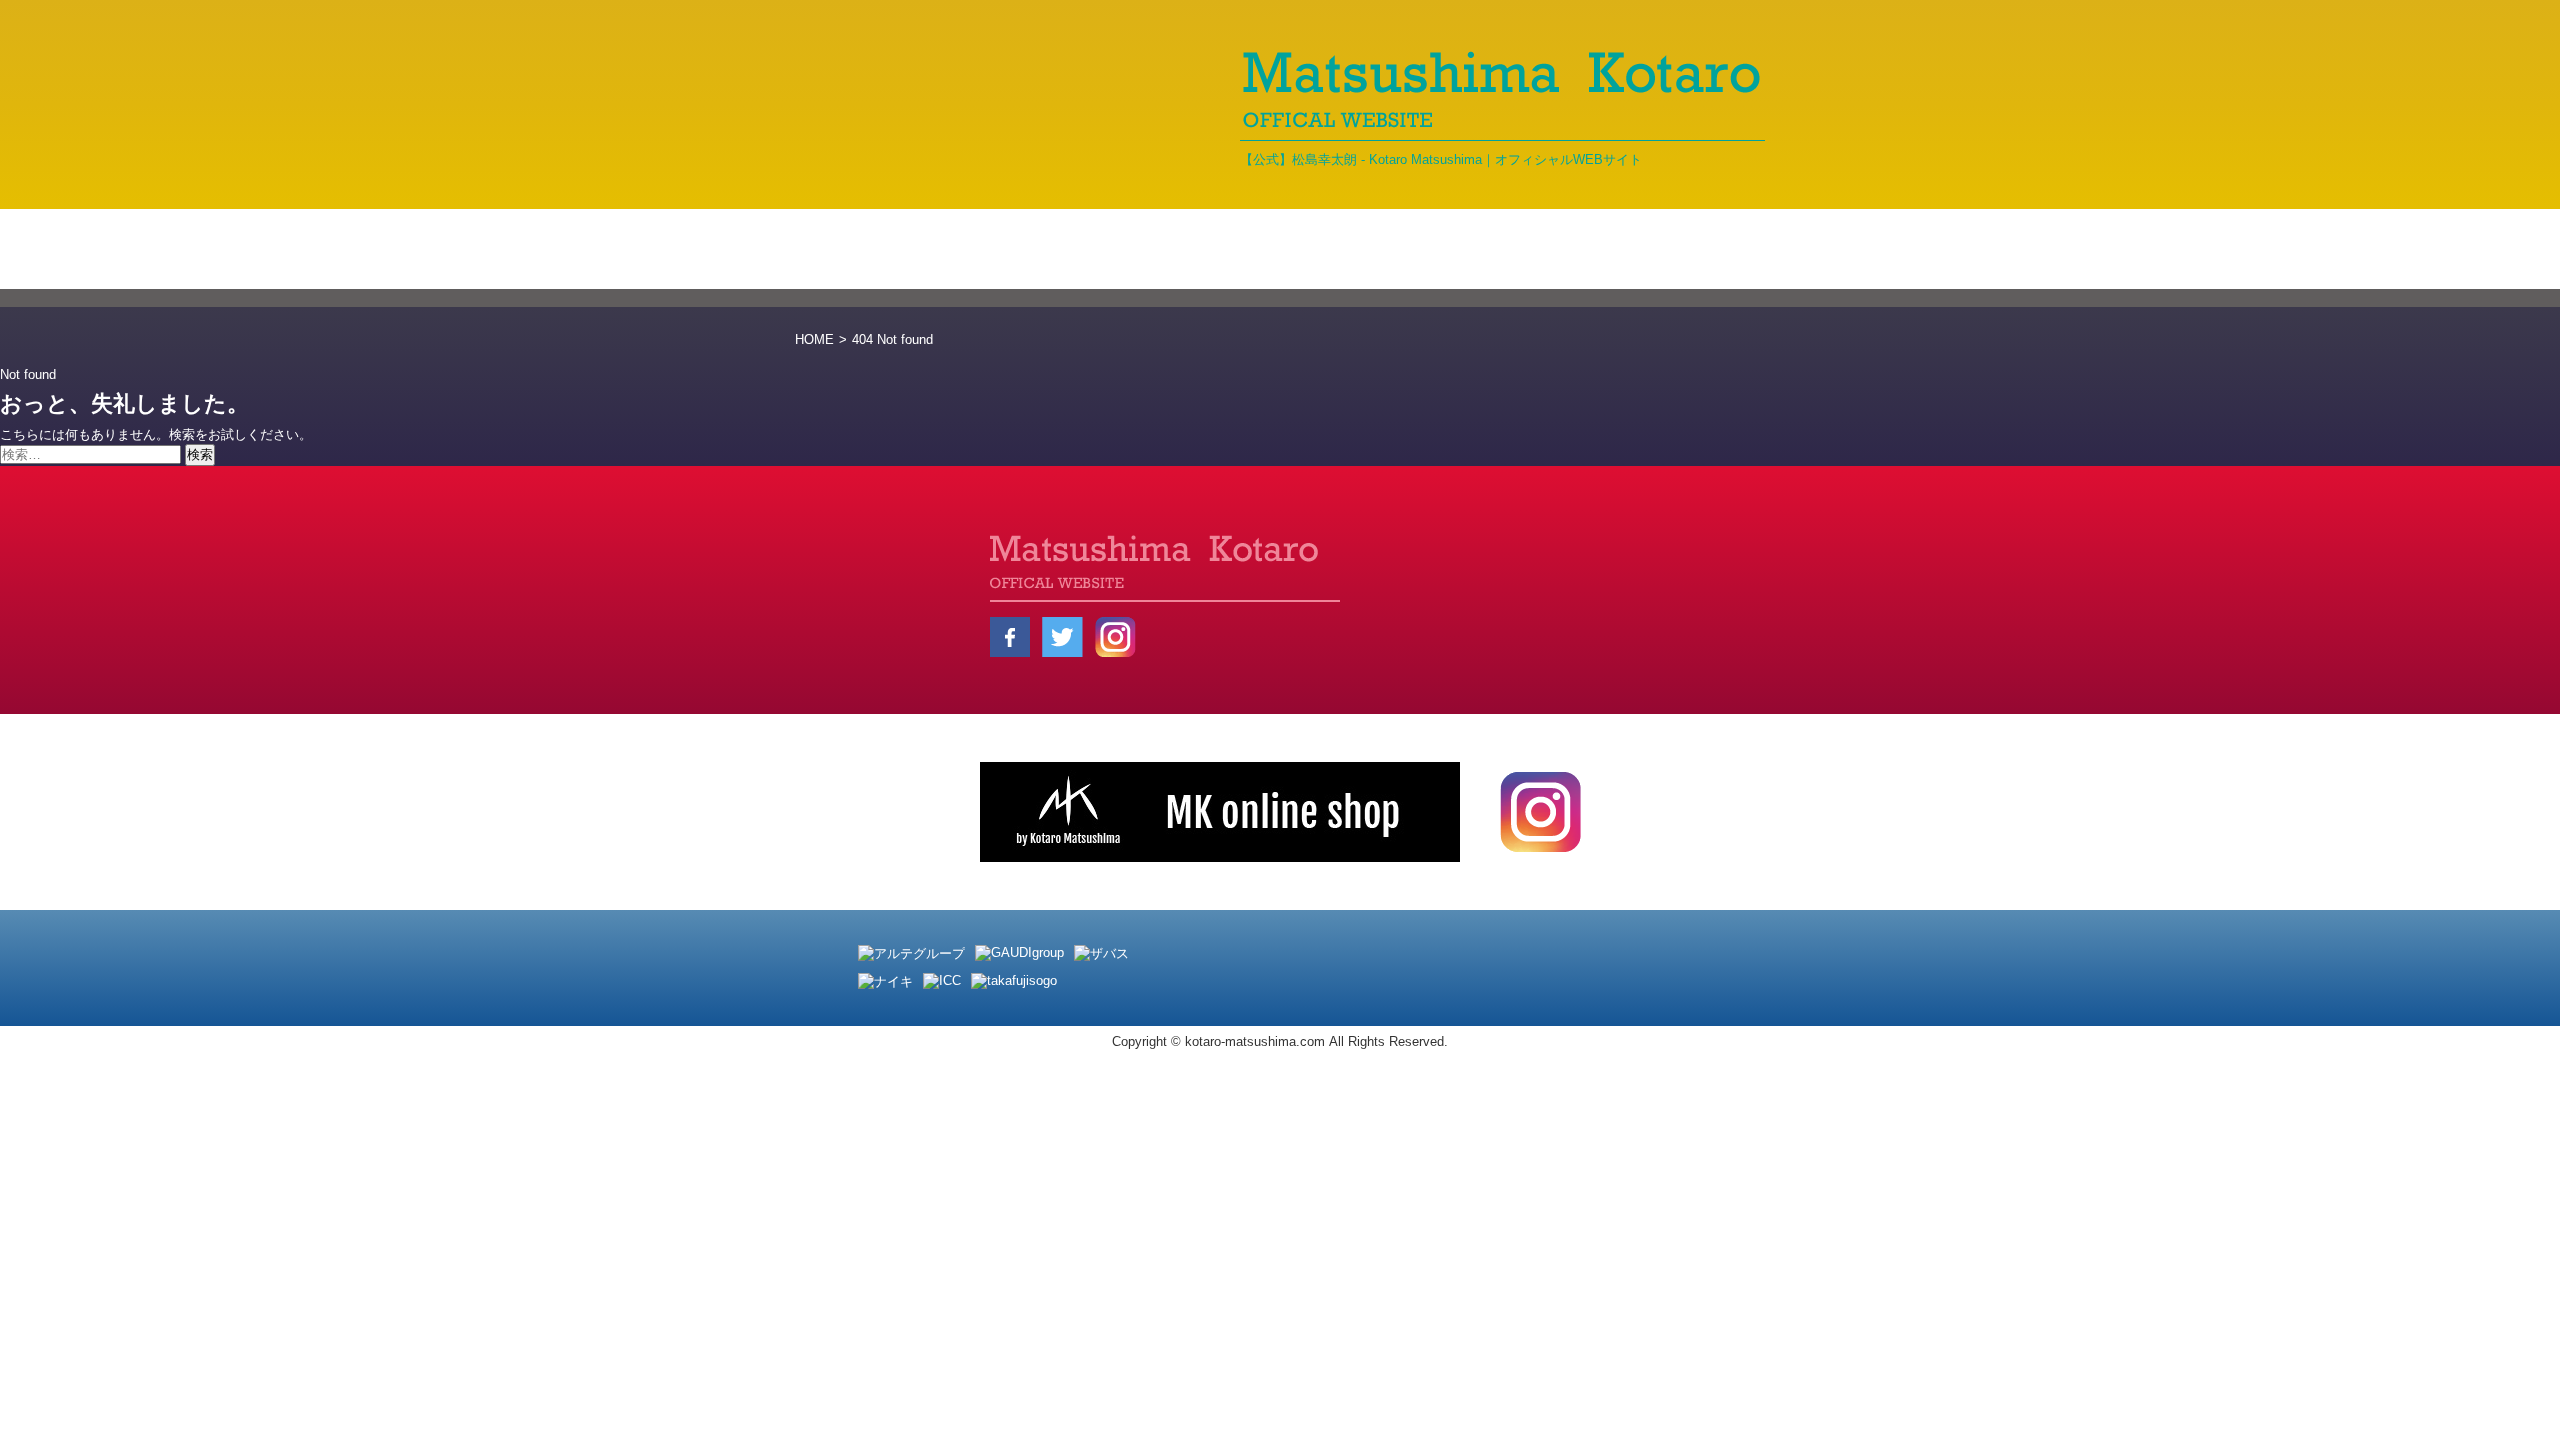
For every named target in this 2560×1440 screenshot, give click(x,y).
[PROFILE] (1127, 249)
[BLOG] (1263, 249)
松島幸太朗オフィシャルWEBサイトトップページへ (955, 596)
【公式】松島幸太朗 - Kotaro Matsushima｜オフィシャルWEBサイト (1441, 159)
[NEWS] (990, 249)
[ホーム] (860, 249)
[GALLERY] (1402, 249)
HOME (814, 339)
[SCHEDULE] (1562, 249)
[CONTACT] (1705, 249)
